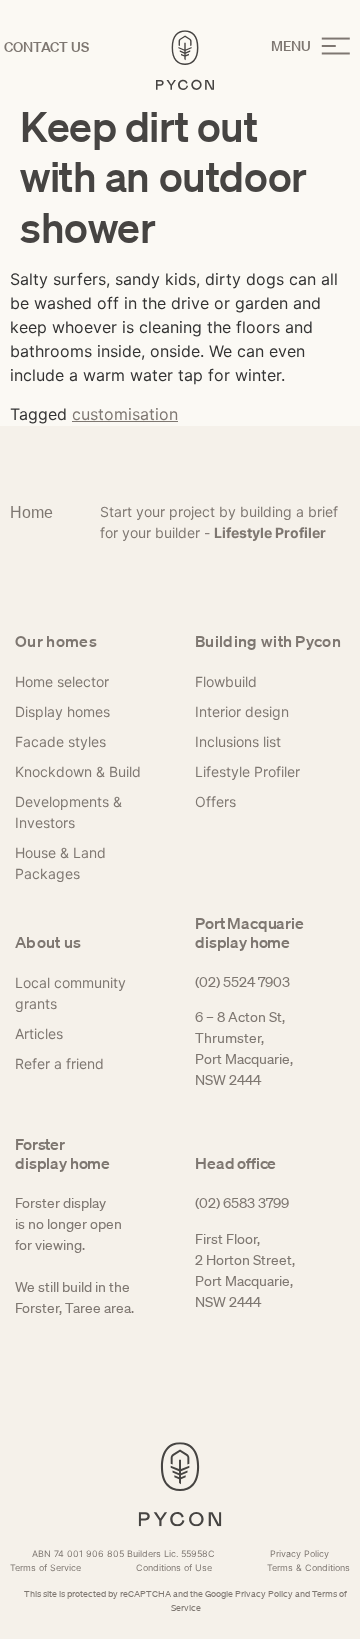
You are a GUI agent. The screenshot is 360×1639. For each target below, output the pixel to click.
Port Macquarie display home (249, 932)
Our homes (56, 641)
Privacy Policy (264, 1593)
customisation (125, 414)
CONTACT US (46, 47)
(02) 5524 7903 (242, 982)
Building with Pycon (268, 641)
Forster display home (62, 1153)
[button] (311, 46)
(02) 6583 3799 (242, 1203)
